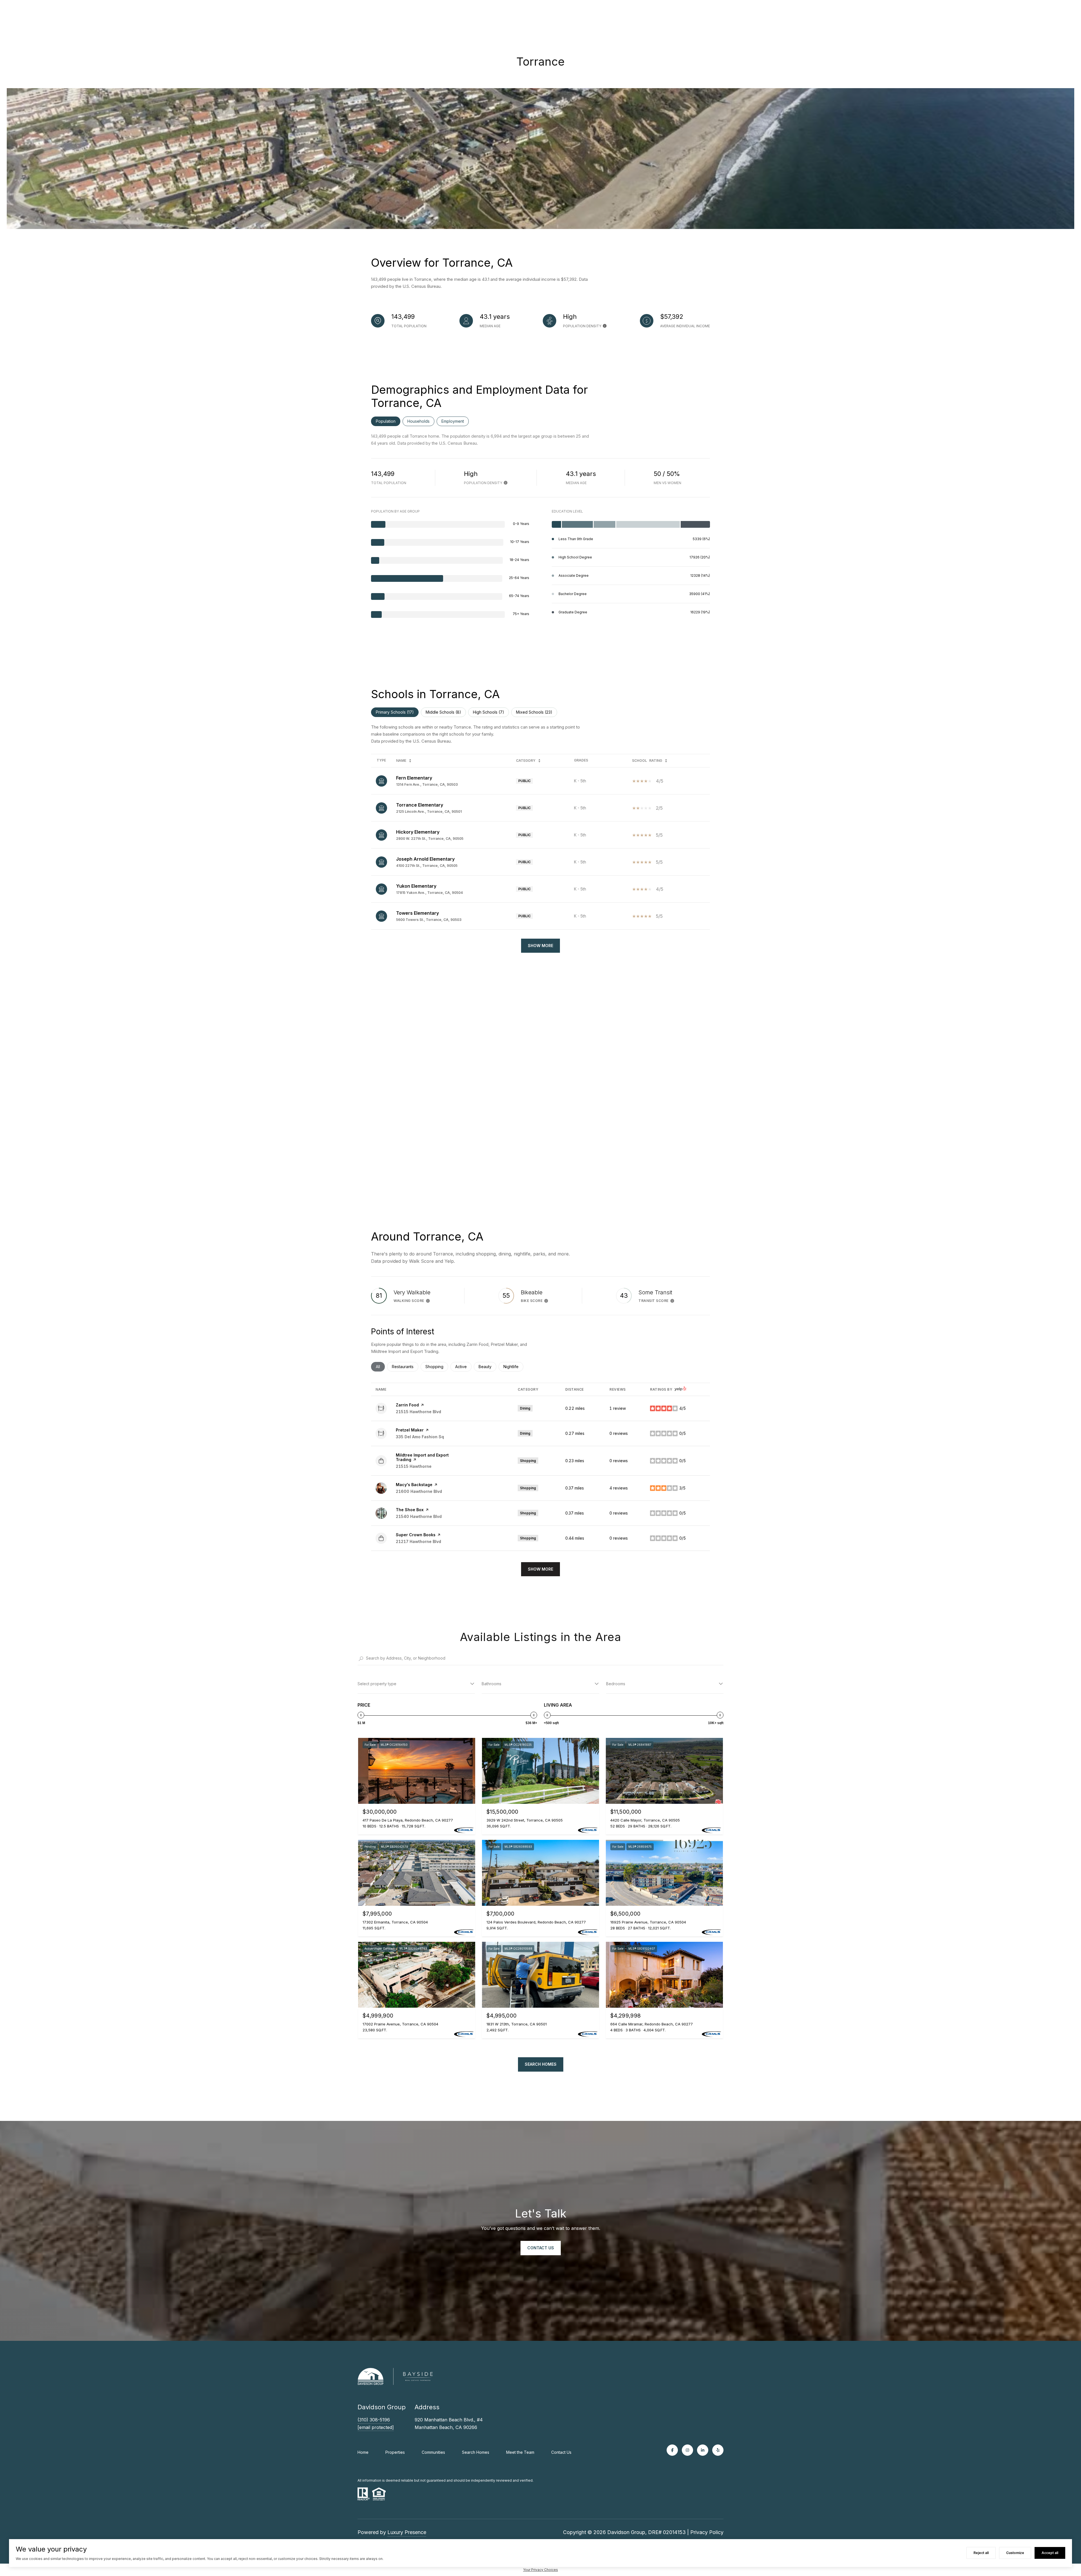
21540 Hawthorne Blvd (419, 1516)
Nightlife (513, 1367)
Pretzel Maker (410, 1430)
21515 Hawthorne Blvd (418, 1412)
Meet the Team (520, 2452)
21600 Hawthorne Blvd (419, 1491)
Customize (1015, 2553)
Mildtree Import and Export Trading (422, 1457)
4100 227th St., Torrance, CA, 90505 (427, 866)
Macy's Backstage (414, 1485)
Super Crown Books (416, 1535)
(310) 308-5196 (374, 2420)
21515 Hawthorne (414, 1466)
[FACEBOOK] (672, 2450)
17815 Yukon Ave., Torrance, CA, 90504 (429, 893)
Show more (540, 1569)
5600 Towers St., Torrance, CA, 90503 (429, 920)
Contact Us (561, 2452)
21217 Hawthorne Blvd (418, 1541)
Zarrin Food (407, 1405)
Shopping (437, 1367)
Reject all (981, 2553)
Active (463, 1367)
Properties (395, 2452)
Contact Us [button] (541, 2248)
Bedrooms (616, 1684)
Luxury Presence (407, 2532)
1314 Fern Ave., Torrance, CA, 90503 (427, 784)
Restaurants (405, 1367)
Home (363, 2452)
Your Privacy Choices (540, 2570)
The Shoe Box (410, 1510)
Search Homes (541, 2064)
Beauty (487, 1367)
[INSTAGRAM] (687, 2450)
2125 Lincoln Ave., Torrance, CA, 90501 (429, 811)
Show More (540, 946)
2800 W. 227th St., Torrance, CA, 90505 (430, 839)
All (380, 1367)
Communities (433, 2452)
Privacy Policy (707, 2532)
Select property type (377, 1684)
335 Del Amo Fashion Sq (420, 1437)
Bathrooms (492, 1684)
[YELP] (718, 2450)
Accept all (1050, 2553)
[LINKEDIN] (703, 2450)
